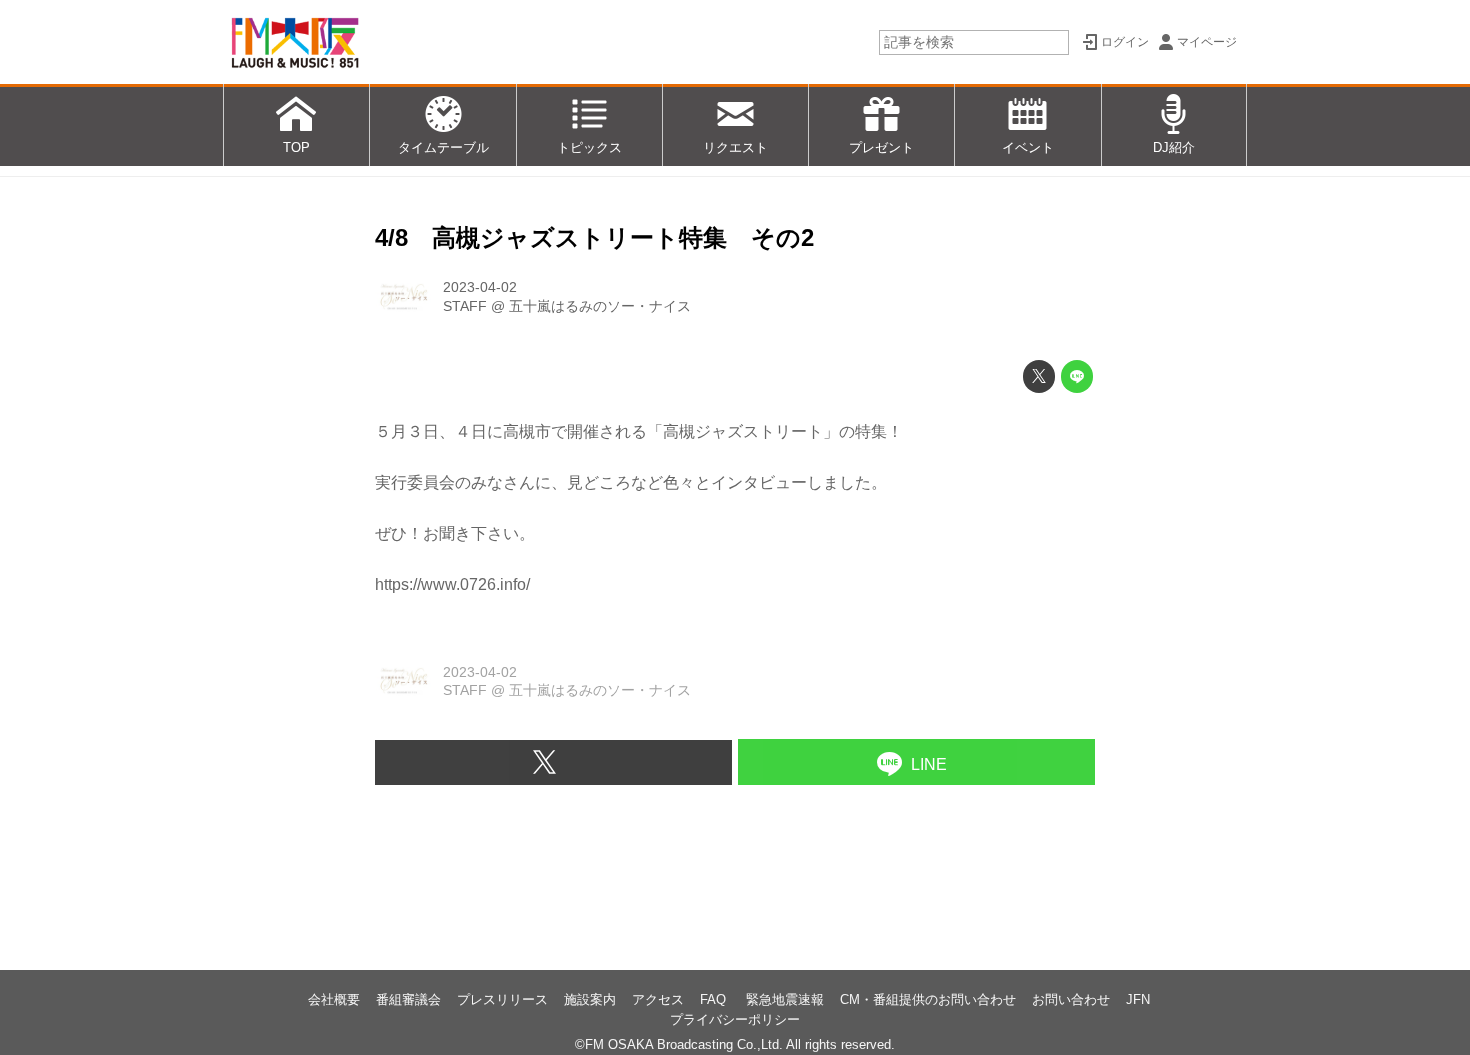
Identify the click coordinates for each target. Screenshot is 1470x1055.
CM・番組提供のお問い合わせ (928, 999)
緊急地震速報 (785, 999)
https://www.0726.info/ (452, 584)
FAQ (715, 999)
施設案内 (590, 999)
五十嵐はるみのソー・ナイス (600, 306)
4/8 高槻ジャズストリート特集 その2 (594, 237)
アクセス (658, 999)
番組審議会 (408, 999)
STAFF (465, 306)
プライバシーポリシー (735, 1019)
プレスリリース (502, 999)
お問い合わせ (1071, 999)
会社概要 (334, 999)
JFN (1138, 999)
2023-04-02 (480, 287)
